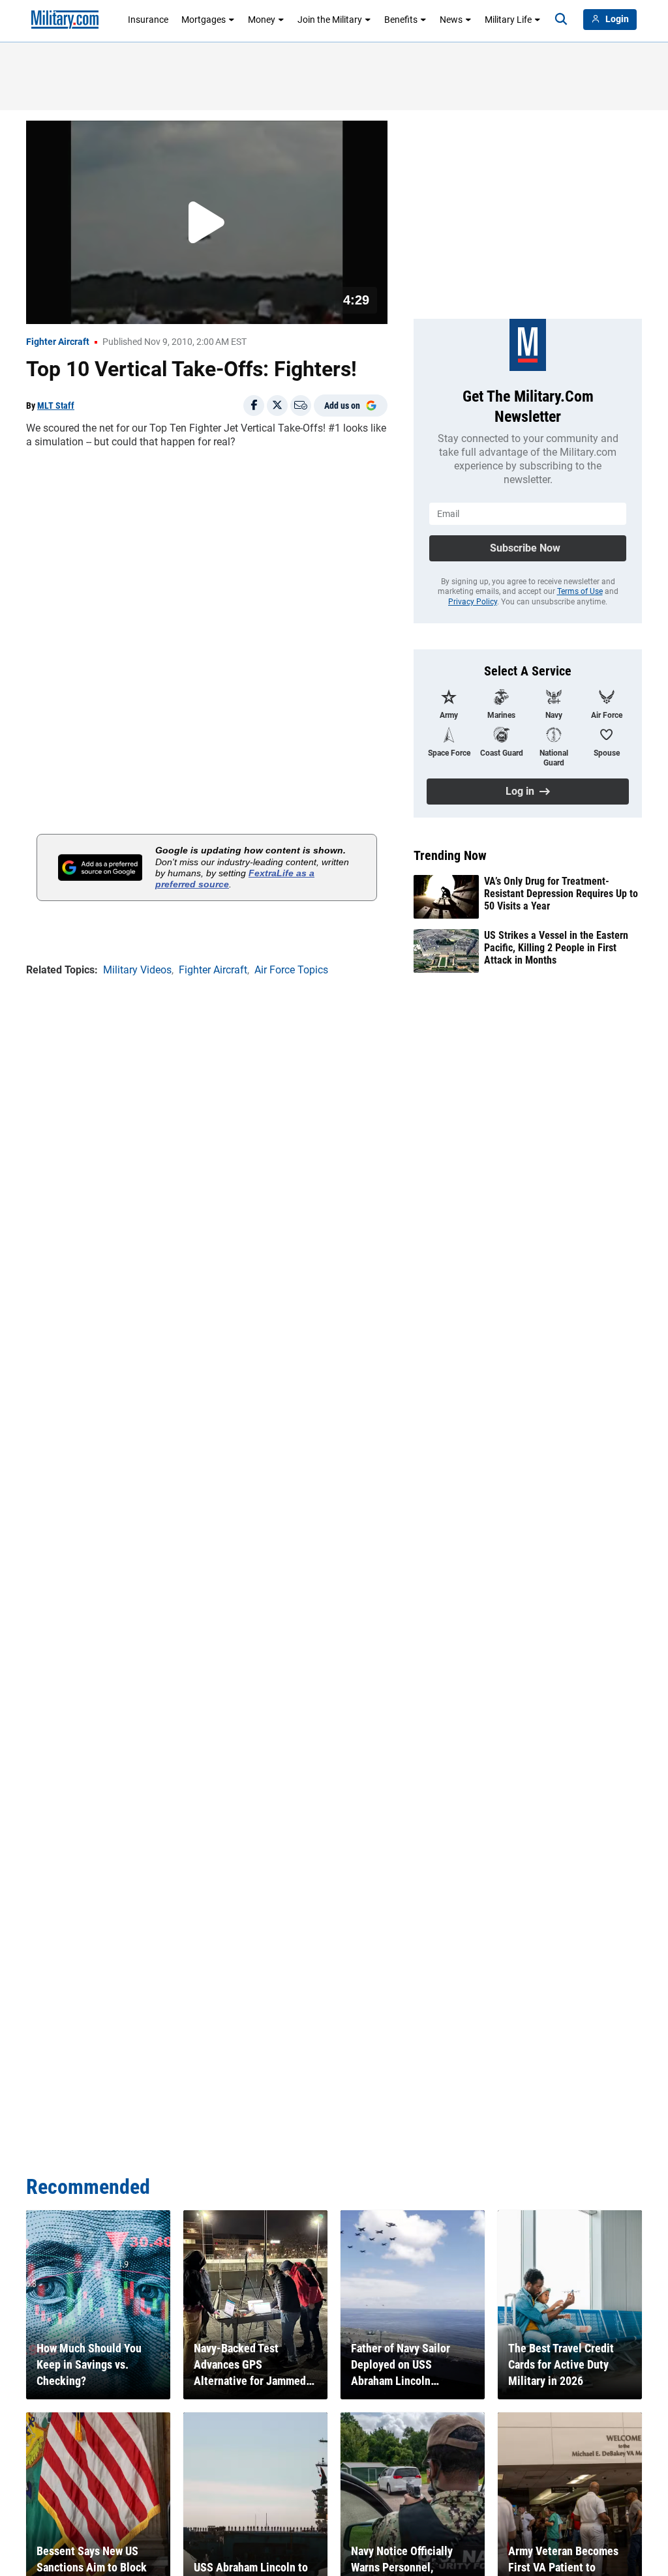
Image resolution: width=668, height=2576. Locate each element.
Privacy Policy (473, 602)
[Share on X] (277, 406)
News (451, 20)
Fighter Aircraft (58, 342)
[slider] (117, 306)
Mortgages (204, 20)
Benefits (401, 20)
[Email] (301, 406)
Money (262, 20)
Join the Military (330, 20)
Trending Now (450, 855)
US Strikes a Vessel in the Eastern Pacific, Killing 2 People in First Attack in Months (556, 948)
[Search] (561, 20)
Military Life (508, 20)
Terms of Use (580, 591)
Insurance (148, 20)
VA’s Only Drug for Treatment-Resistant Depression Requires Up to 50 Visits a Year (561, 894)
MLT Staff (56, 406)
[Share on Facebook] (254, 406)
